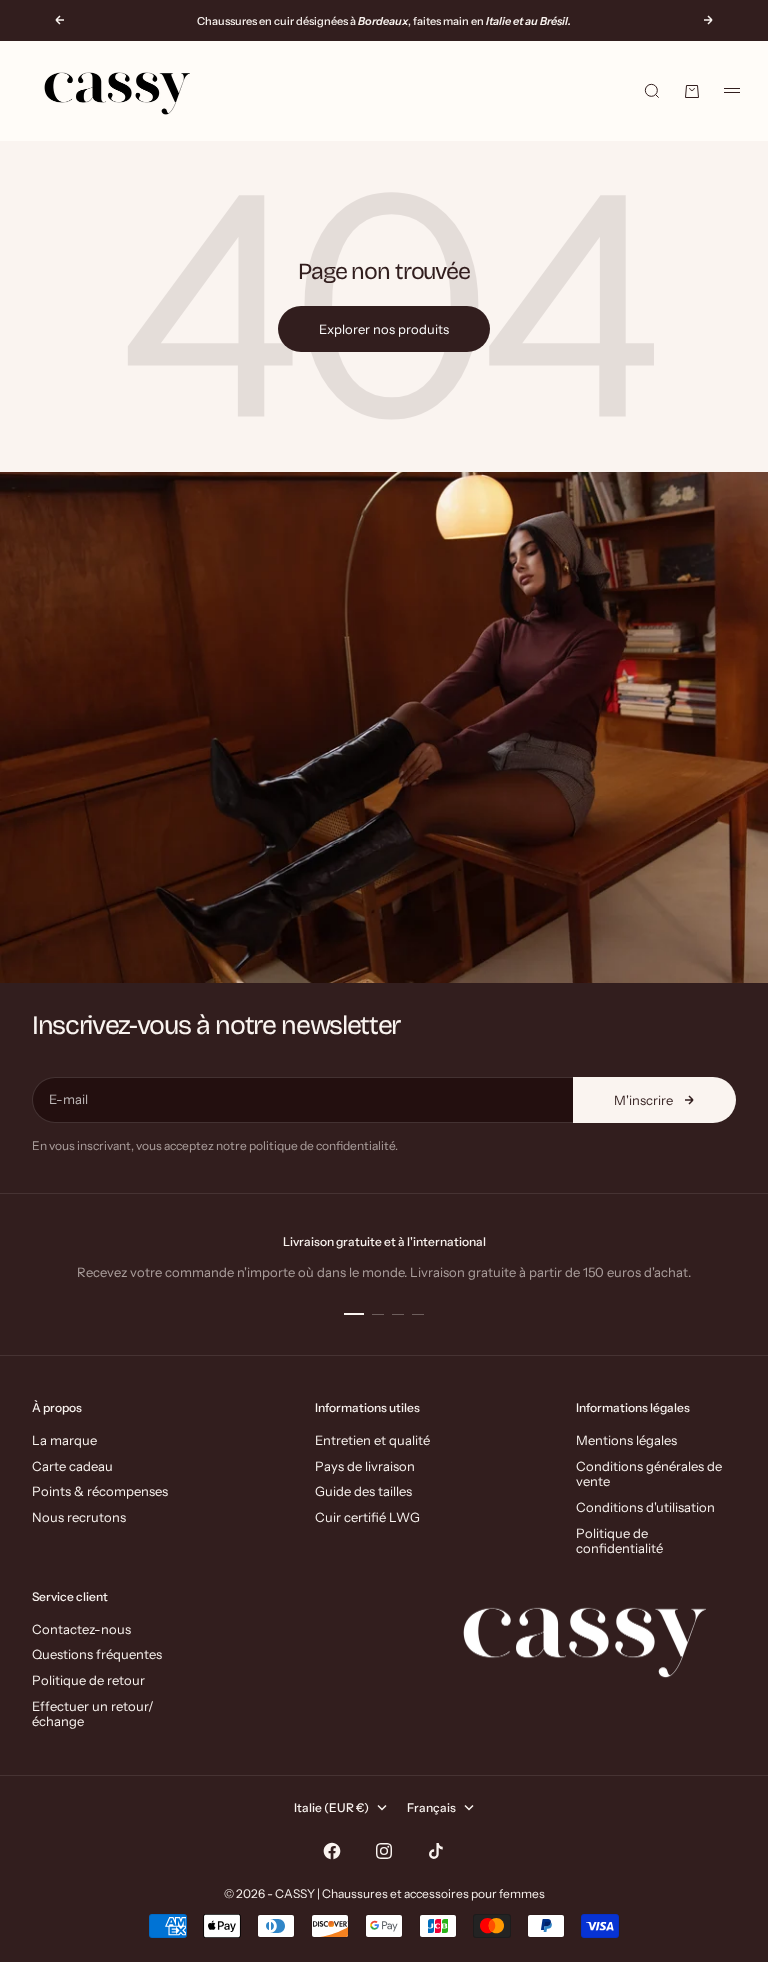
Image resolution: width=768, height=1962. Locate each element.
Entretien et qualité (372, 1440)
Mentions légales (626, 1440)
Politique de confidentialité (619, 1541)
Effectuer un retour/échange (93, 1714)
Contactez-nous (81, 1629)
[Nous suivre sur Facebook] (332, 1851)
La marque (64, 1440)
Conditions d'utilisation (645, 1507)
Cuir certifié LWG (367, 1517)
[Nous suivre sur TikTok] (436, 1851)
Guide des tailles (363, 1491)
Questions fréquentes (97, 1654)
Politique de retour (88, 1680)
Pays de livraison (365, 1466)
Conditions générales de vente (649, 1474)
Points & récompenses (100, 1491)
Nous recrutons (79, 1517)
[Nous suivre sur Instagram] (384, 1851)
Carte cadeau (72, 1466)
